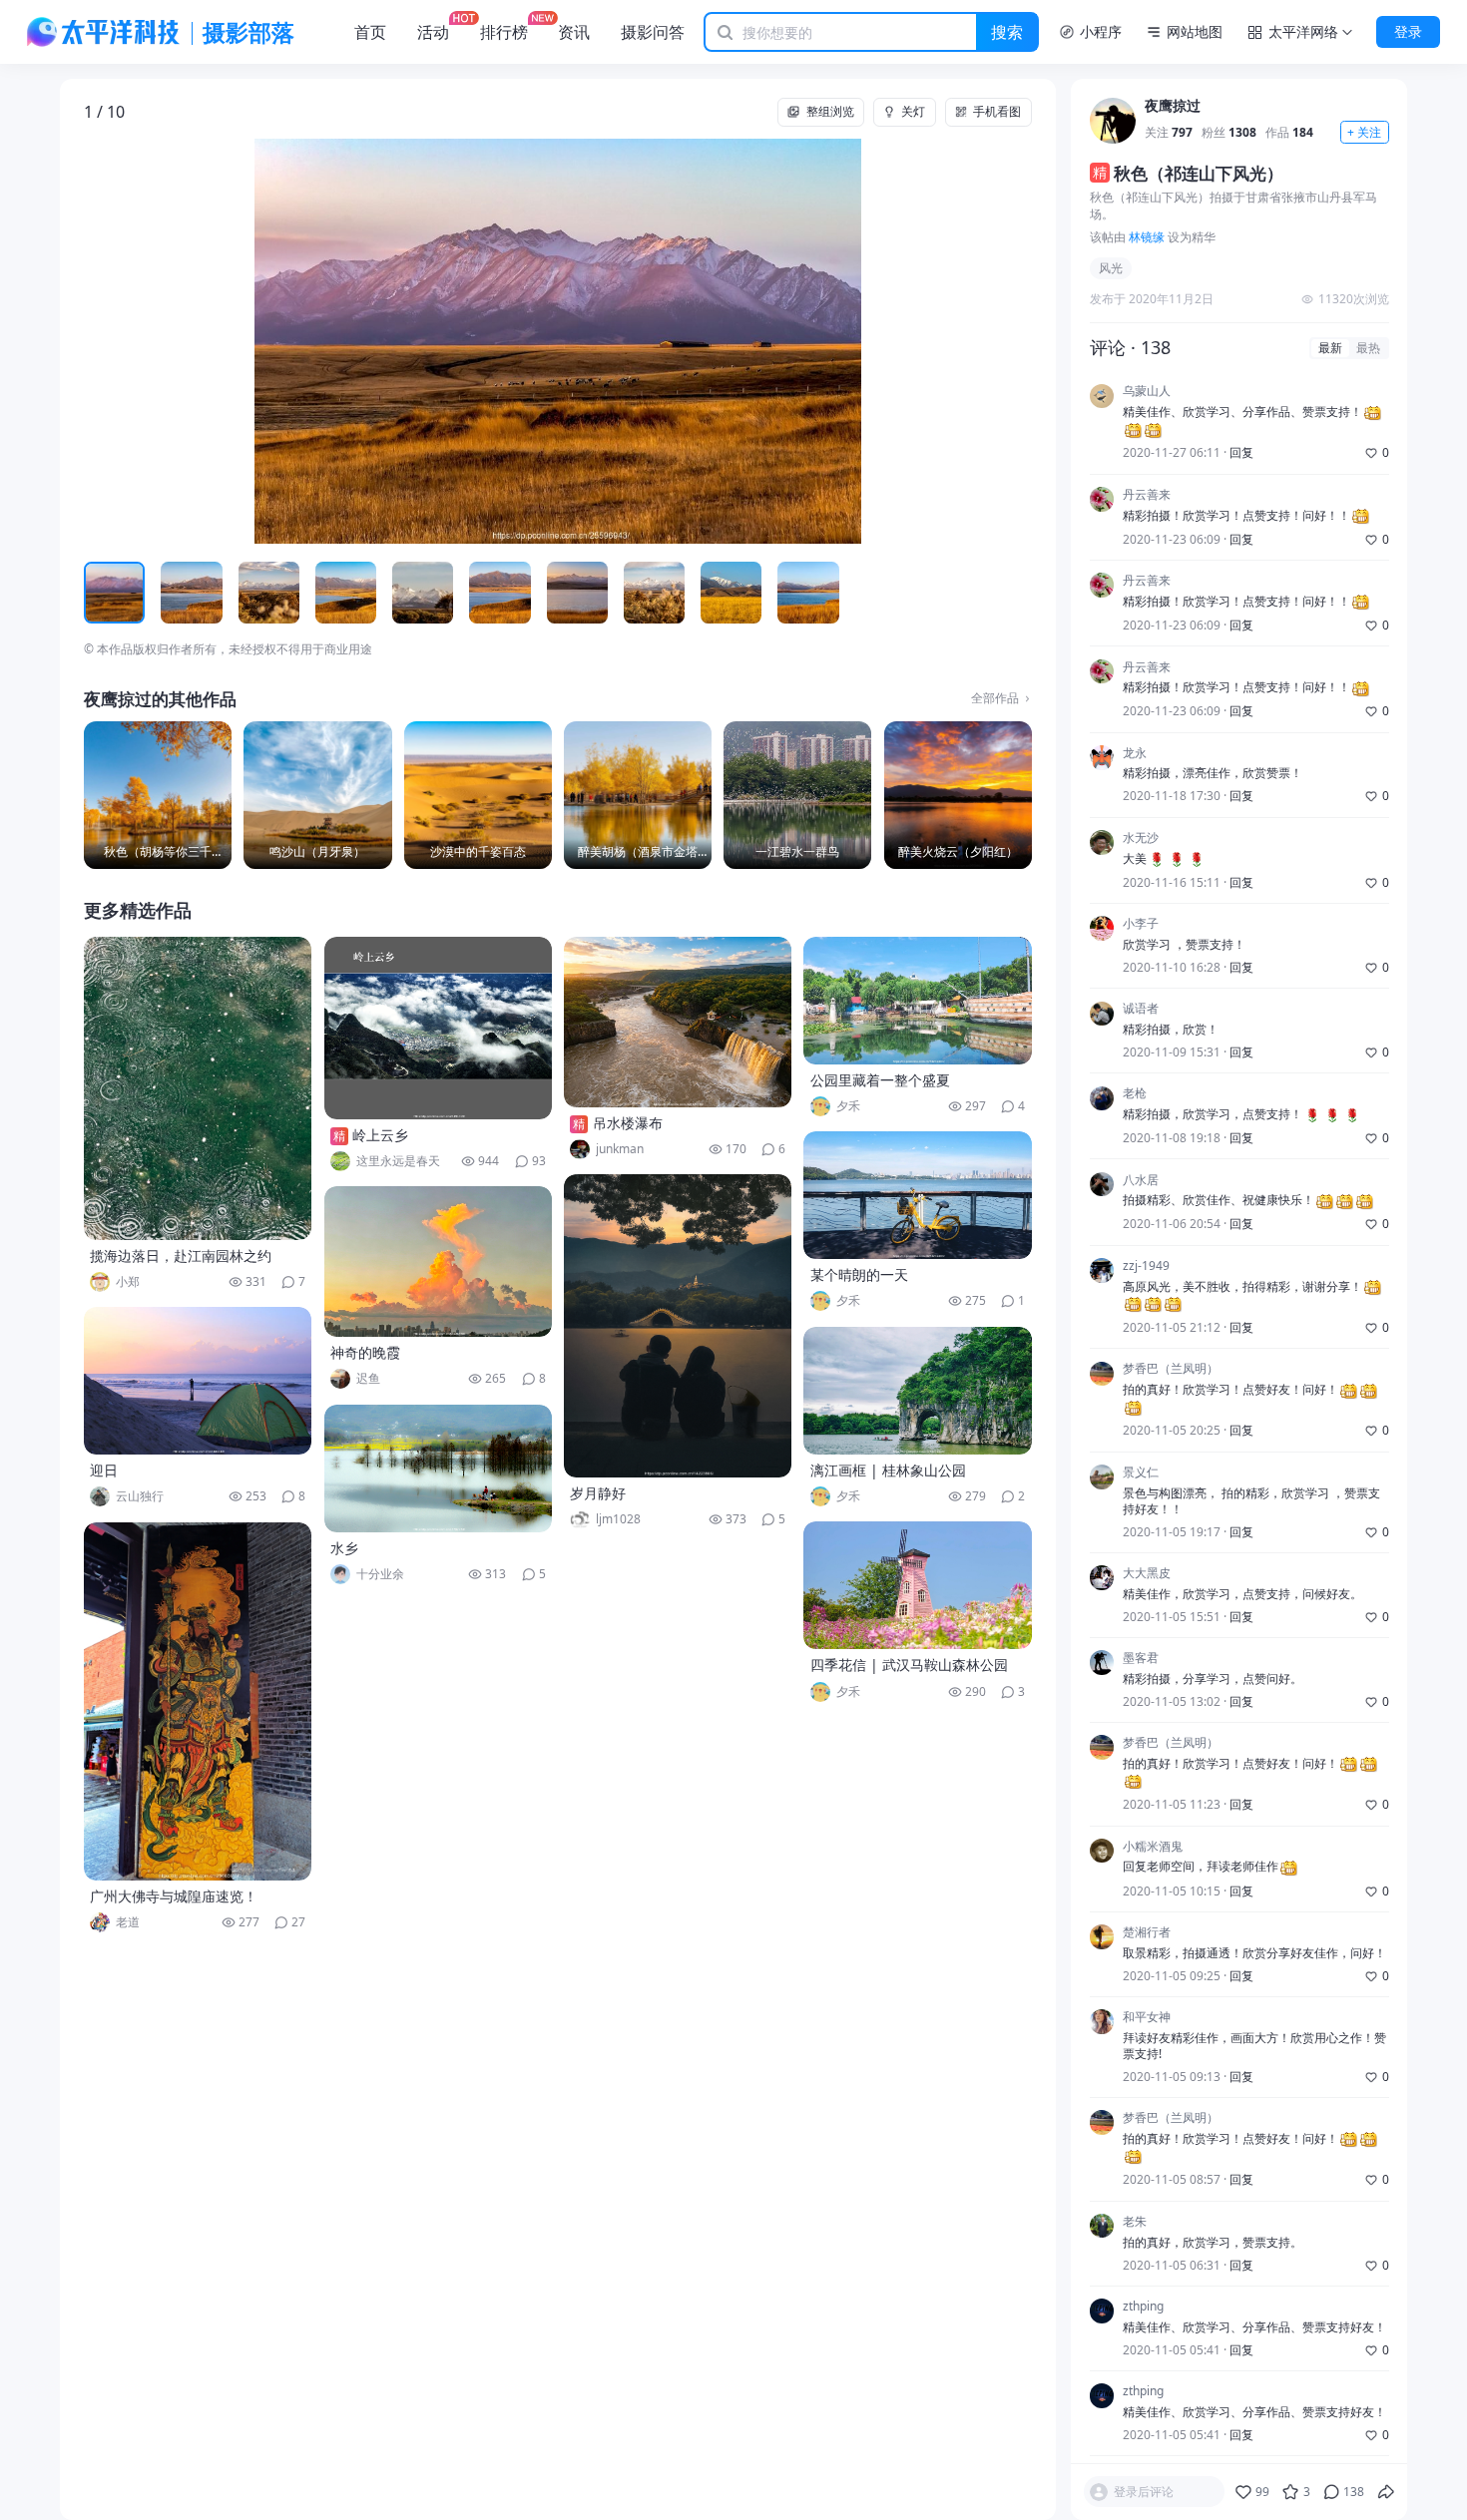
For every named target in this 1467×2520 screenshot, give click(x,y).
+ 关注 (1364, 132)
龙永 (1135, 753)
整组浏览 (830, 111)
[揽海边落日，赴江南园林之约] (198, 1088)
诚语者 (1141, 1010)
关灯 (913, 111)
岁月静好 (598, 1493)
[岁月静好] (678, 1326)
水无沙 (1141, 838)
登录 (1408, 31)
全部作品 (995, 698)
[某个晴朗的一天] (917, 1195)
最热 (1368, 348)
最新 (1330, 348)
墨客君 (1141, 1658)
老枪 (1135, 1094)
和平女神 (1147, 2017)
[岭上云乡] (438, 1028)
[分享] (1386, 2492)
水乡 (344, 1548)
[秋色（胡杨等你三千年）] (158, 795)
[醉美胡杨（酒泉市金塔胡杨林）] (638, 795)
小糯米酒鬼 (1153, 1847)
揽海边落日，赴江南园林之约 (181, 1256)
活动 (433, 32)
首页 (370, 32)
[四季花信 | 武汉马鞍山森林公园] (917, 1585)
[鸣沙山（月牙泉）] (317, 795)
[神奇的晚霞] (438, 1261)
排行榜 (504, 32)
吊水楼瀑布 (628, 1123)
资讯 (574, 32)
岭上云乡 (380, 1135)
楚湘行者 (1147, 1932)
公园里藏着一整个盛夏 (880, 1080)
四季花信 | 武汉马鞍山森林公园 (909, 1665)
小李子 (1141, 924)
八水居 (1141, 1180)
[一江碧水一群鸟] (797, 795)
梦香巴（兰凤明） (1171, 1370)
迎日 (104, 1470)
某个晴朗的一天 (859, 1274)
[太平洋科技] (104, 32)
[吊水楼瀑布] (678, 1022)
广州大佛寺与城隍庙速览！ (174, 1896)
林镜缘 (1147, 237)
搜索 (1007, 32)
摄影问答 (653, 32)
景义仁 (1141, 1472)
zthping (1143, 2307)
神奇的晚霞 (365, 1352)
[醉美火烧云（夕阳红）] (958, 795)
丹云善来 (1147, 495)
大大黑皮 (1147, 1573)
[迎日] (198, 1381)
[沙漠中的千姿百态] (478, 795)
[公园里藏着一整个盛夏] (917, 1001)
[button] (179, 341)
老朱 (1135, 2222)
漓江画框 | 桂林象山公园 (888, 1470)
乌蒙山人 (1147, 392)
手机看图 (997, 111)
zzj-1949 (1146, 1266)
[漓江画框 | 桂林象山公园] (917, 1391)
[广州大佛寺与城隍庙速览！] (198, 1701)
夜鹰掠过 (1173, 106)
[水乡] (438, 1469)
